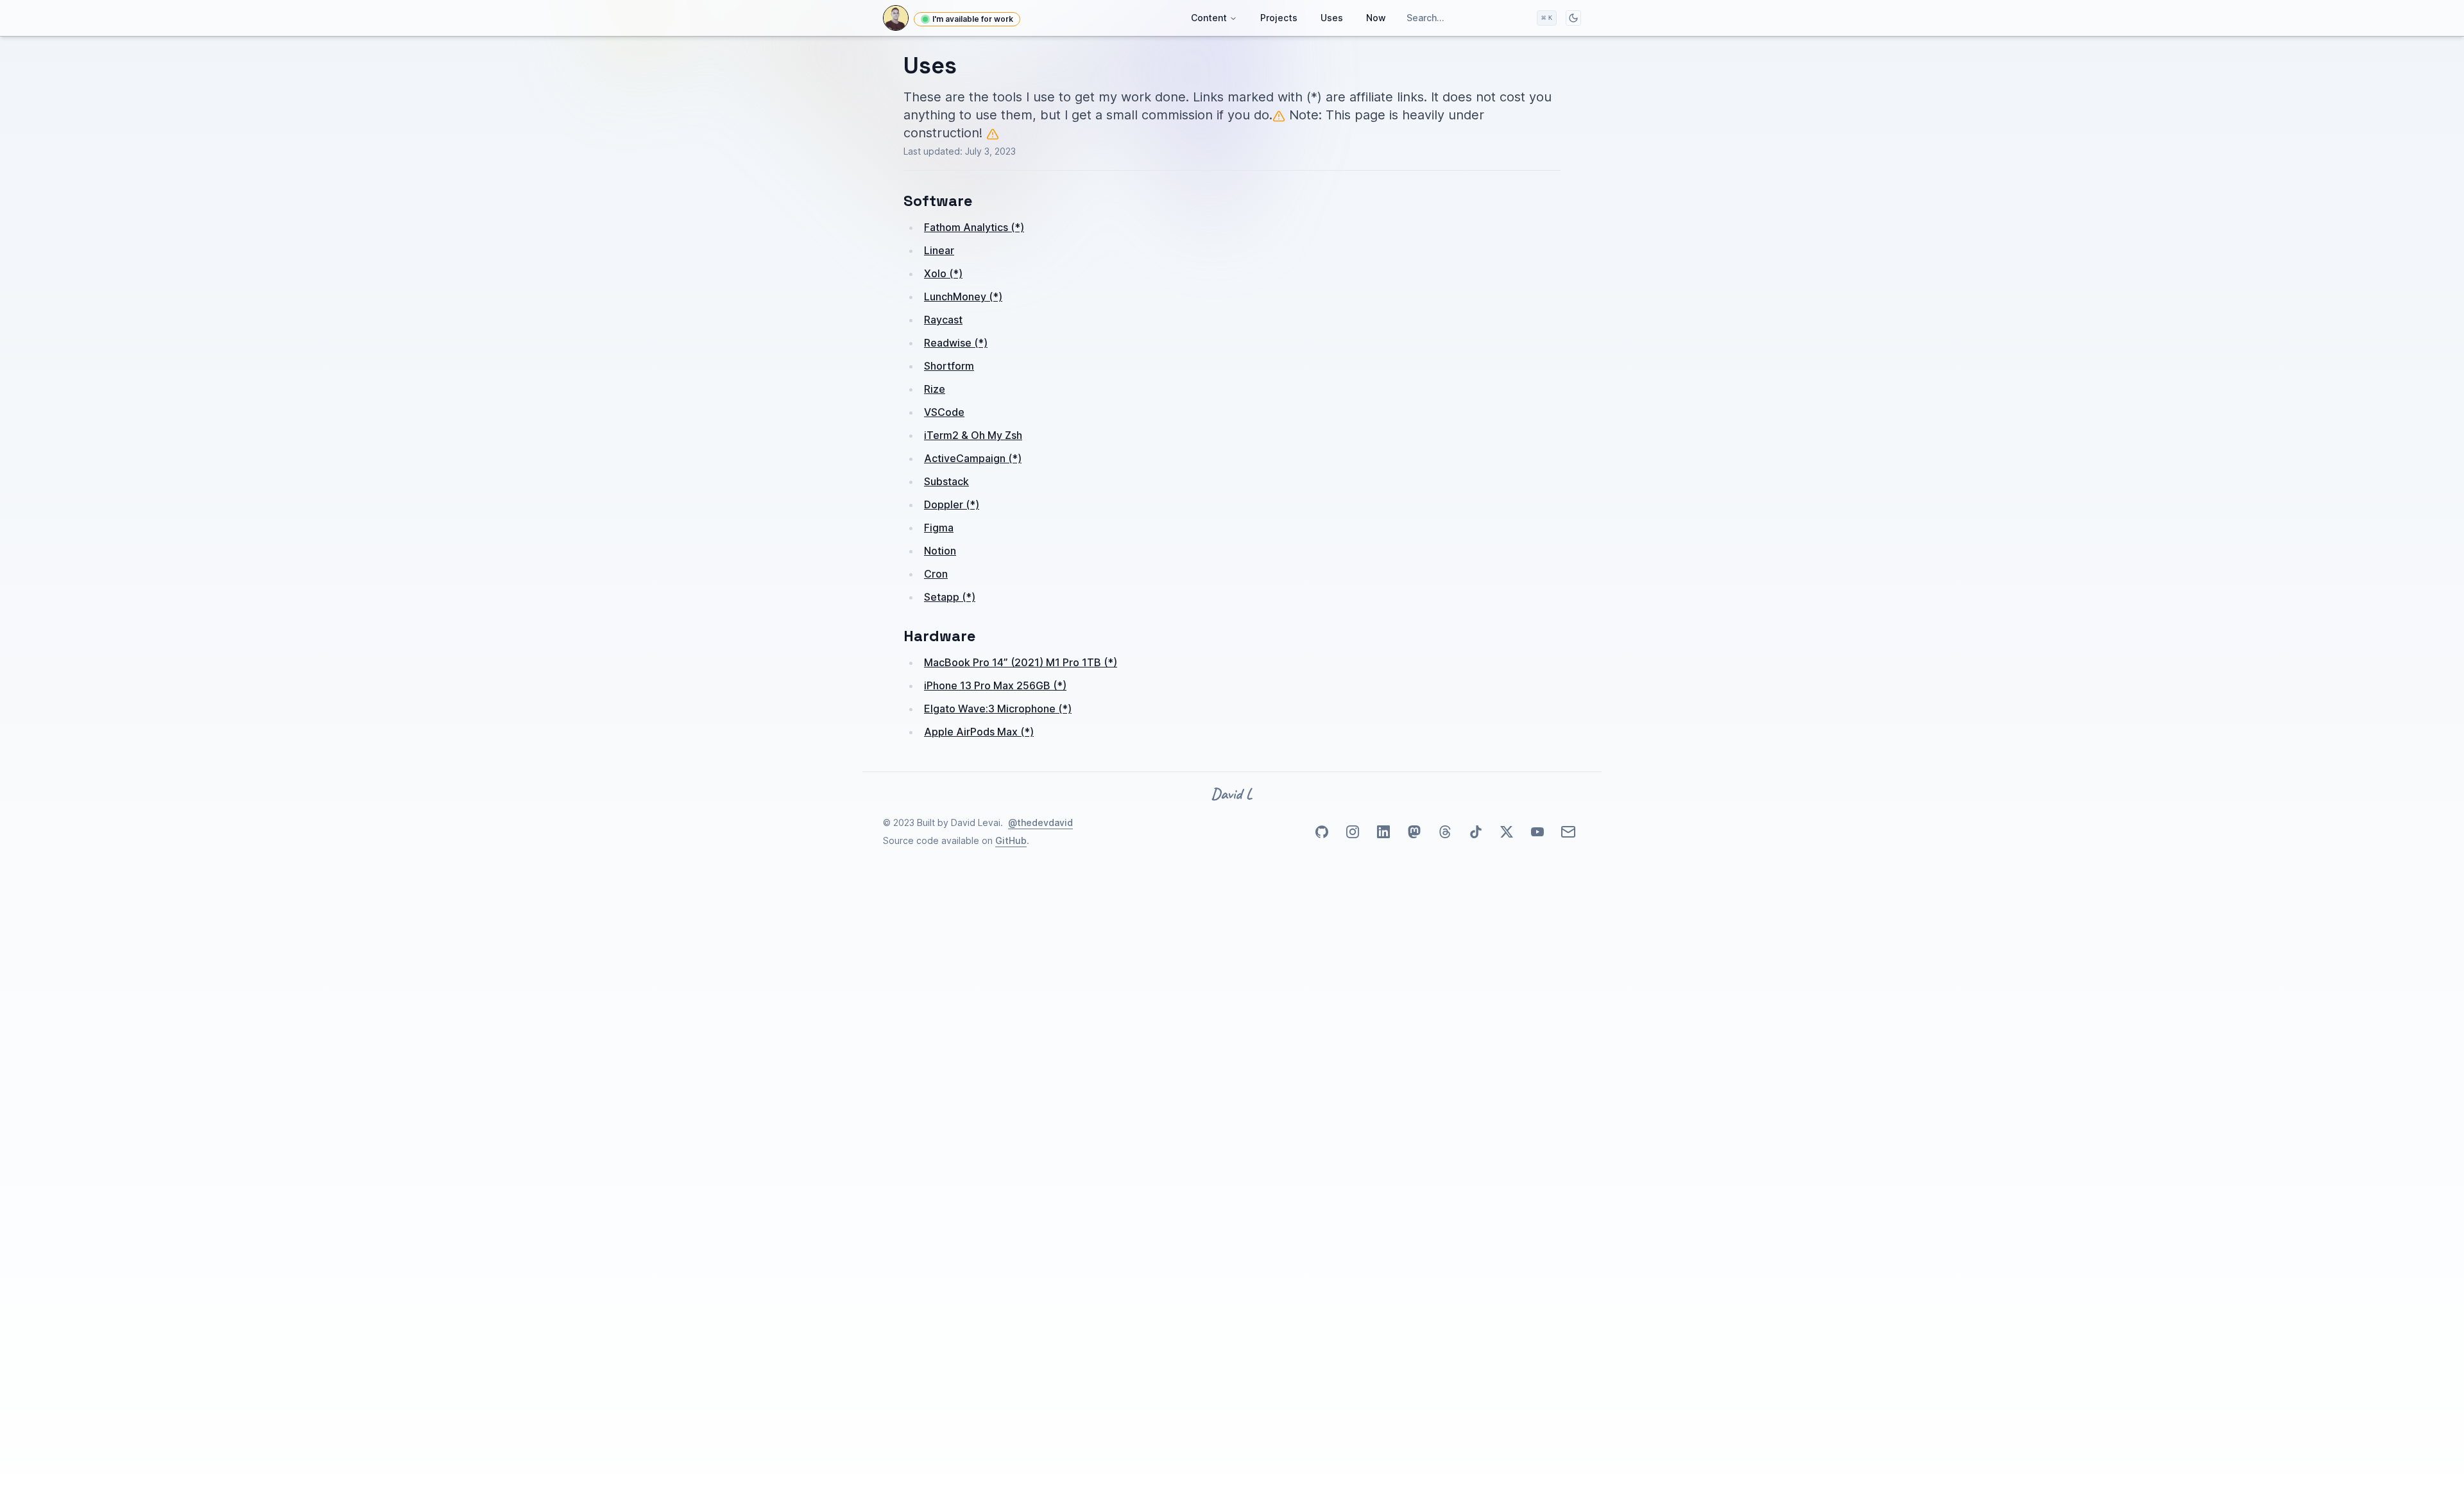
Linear (939, 250)
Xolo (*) (943, 273)
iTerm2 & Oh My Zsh (973, 435)
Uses (1332, 18)
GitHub (1011, 840)
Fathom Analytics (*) (974, 227)
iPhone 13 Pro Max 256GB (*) (995, 685)
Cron (936, 574)
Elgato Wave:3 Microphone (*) (998, 709)
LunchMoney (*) (963, 297)
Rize (935, 389)
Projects (1279, 18)
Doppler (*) (952, 504)
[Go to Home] (896, 18)
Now (1376, 18)
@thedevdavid (1040, 822)
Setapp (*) (950, 597)
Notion (940, 551)
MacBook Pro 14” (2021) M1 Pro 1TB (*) (1021, 662)
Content (1209, 18)
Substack (946, 481)
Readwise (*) (956, 343)
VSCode (944, 412)
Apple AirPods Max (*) (979, 732)
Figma (939, 528)
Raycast (943, 320)
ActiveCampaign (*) (973, 458)
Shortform (949, 366)
